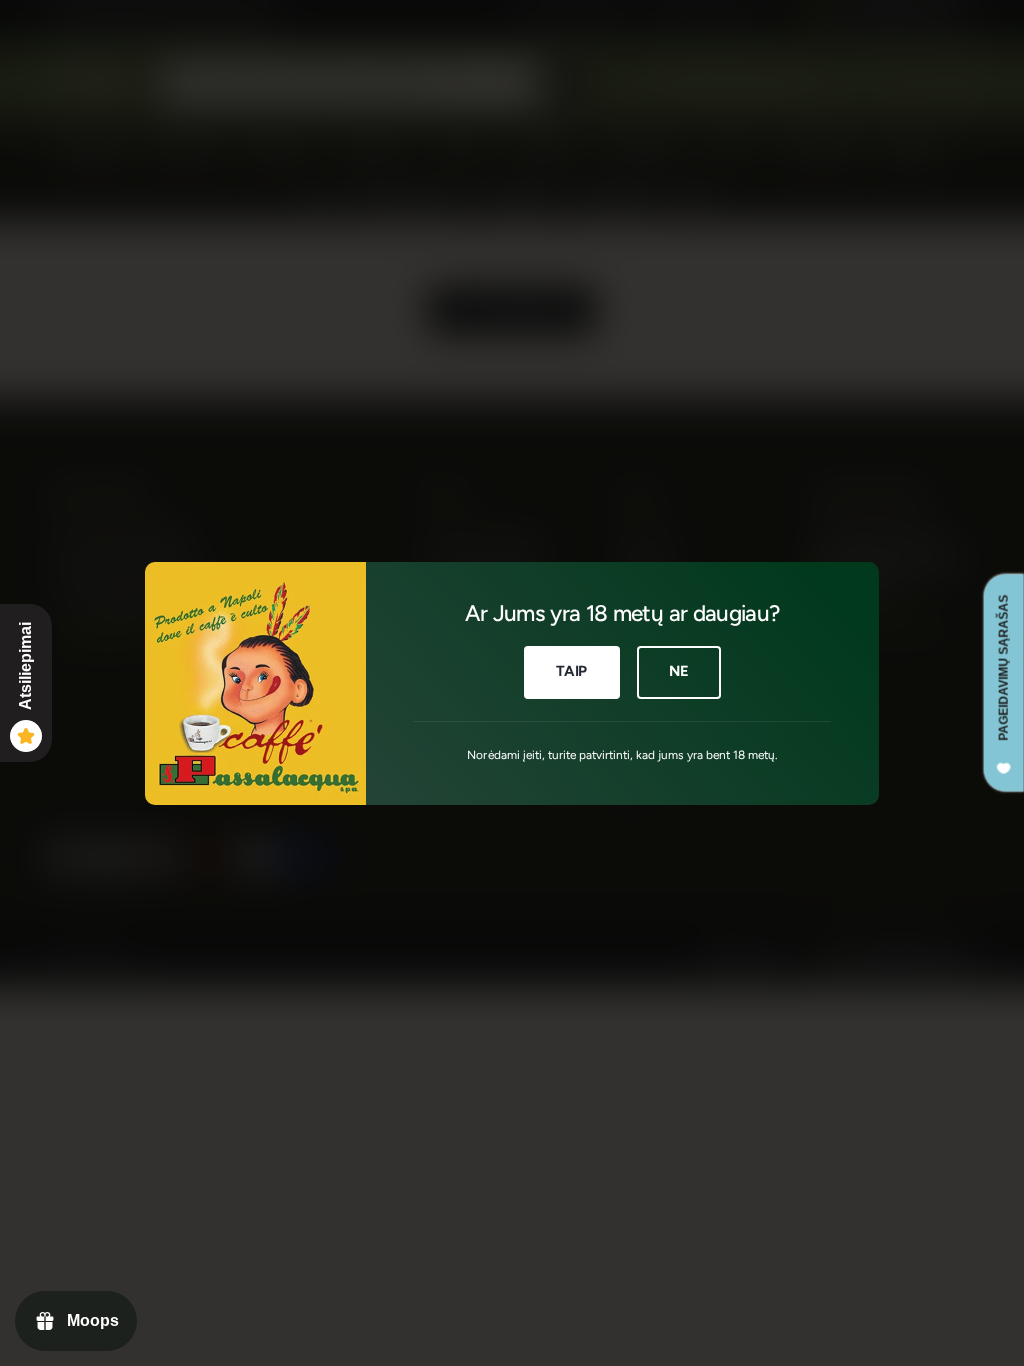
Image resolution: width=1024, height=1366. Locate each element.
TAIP (571, 671)
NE (679, 671)
